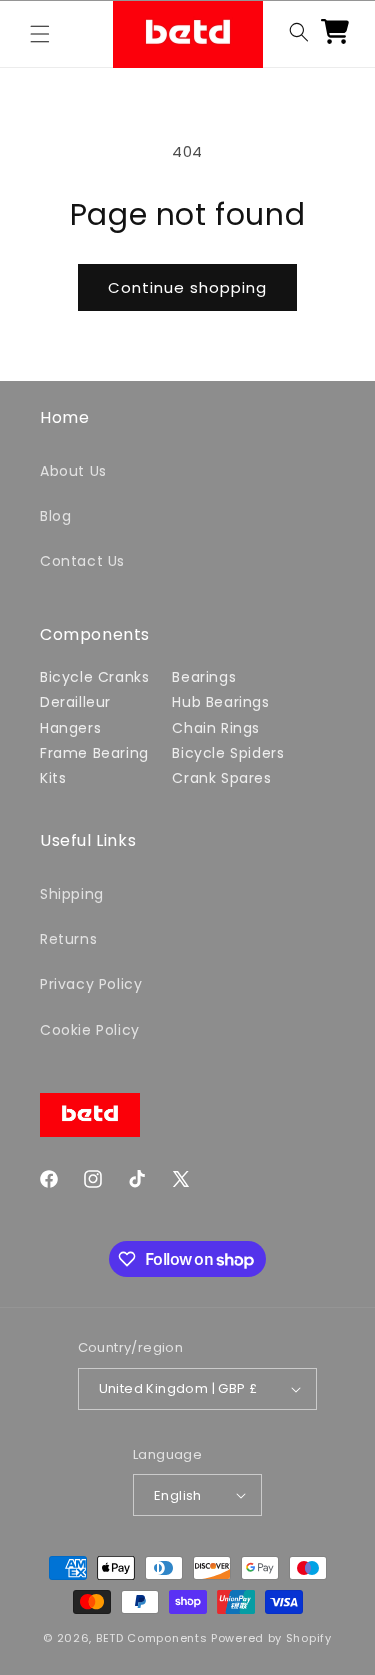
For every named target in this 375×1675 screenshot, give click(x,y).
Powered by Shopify (271, 1638)
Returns (68, 939)
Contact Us (82, 561)
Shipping (72, 894)
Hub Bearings (220, 702)
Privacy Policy (91, 984)
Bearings (204, 677)
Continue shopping (187, 287)
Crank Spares (221, 778)
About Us (73, 471)
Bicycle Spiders (228, 753)
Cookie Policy (90, 1030)
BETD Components (152, 1638)
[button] (40, 34)
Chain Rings (216, 728)
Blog (55, 516)
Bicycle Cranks (94, 677)
